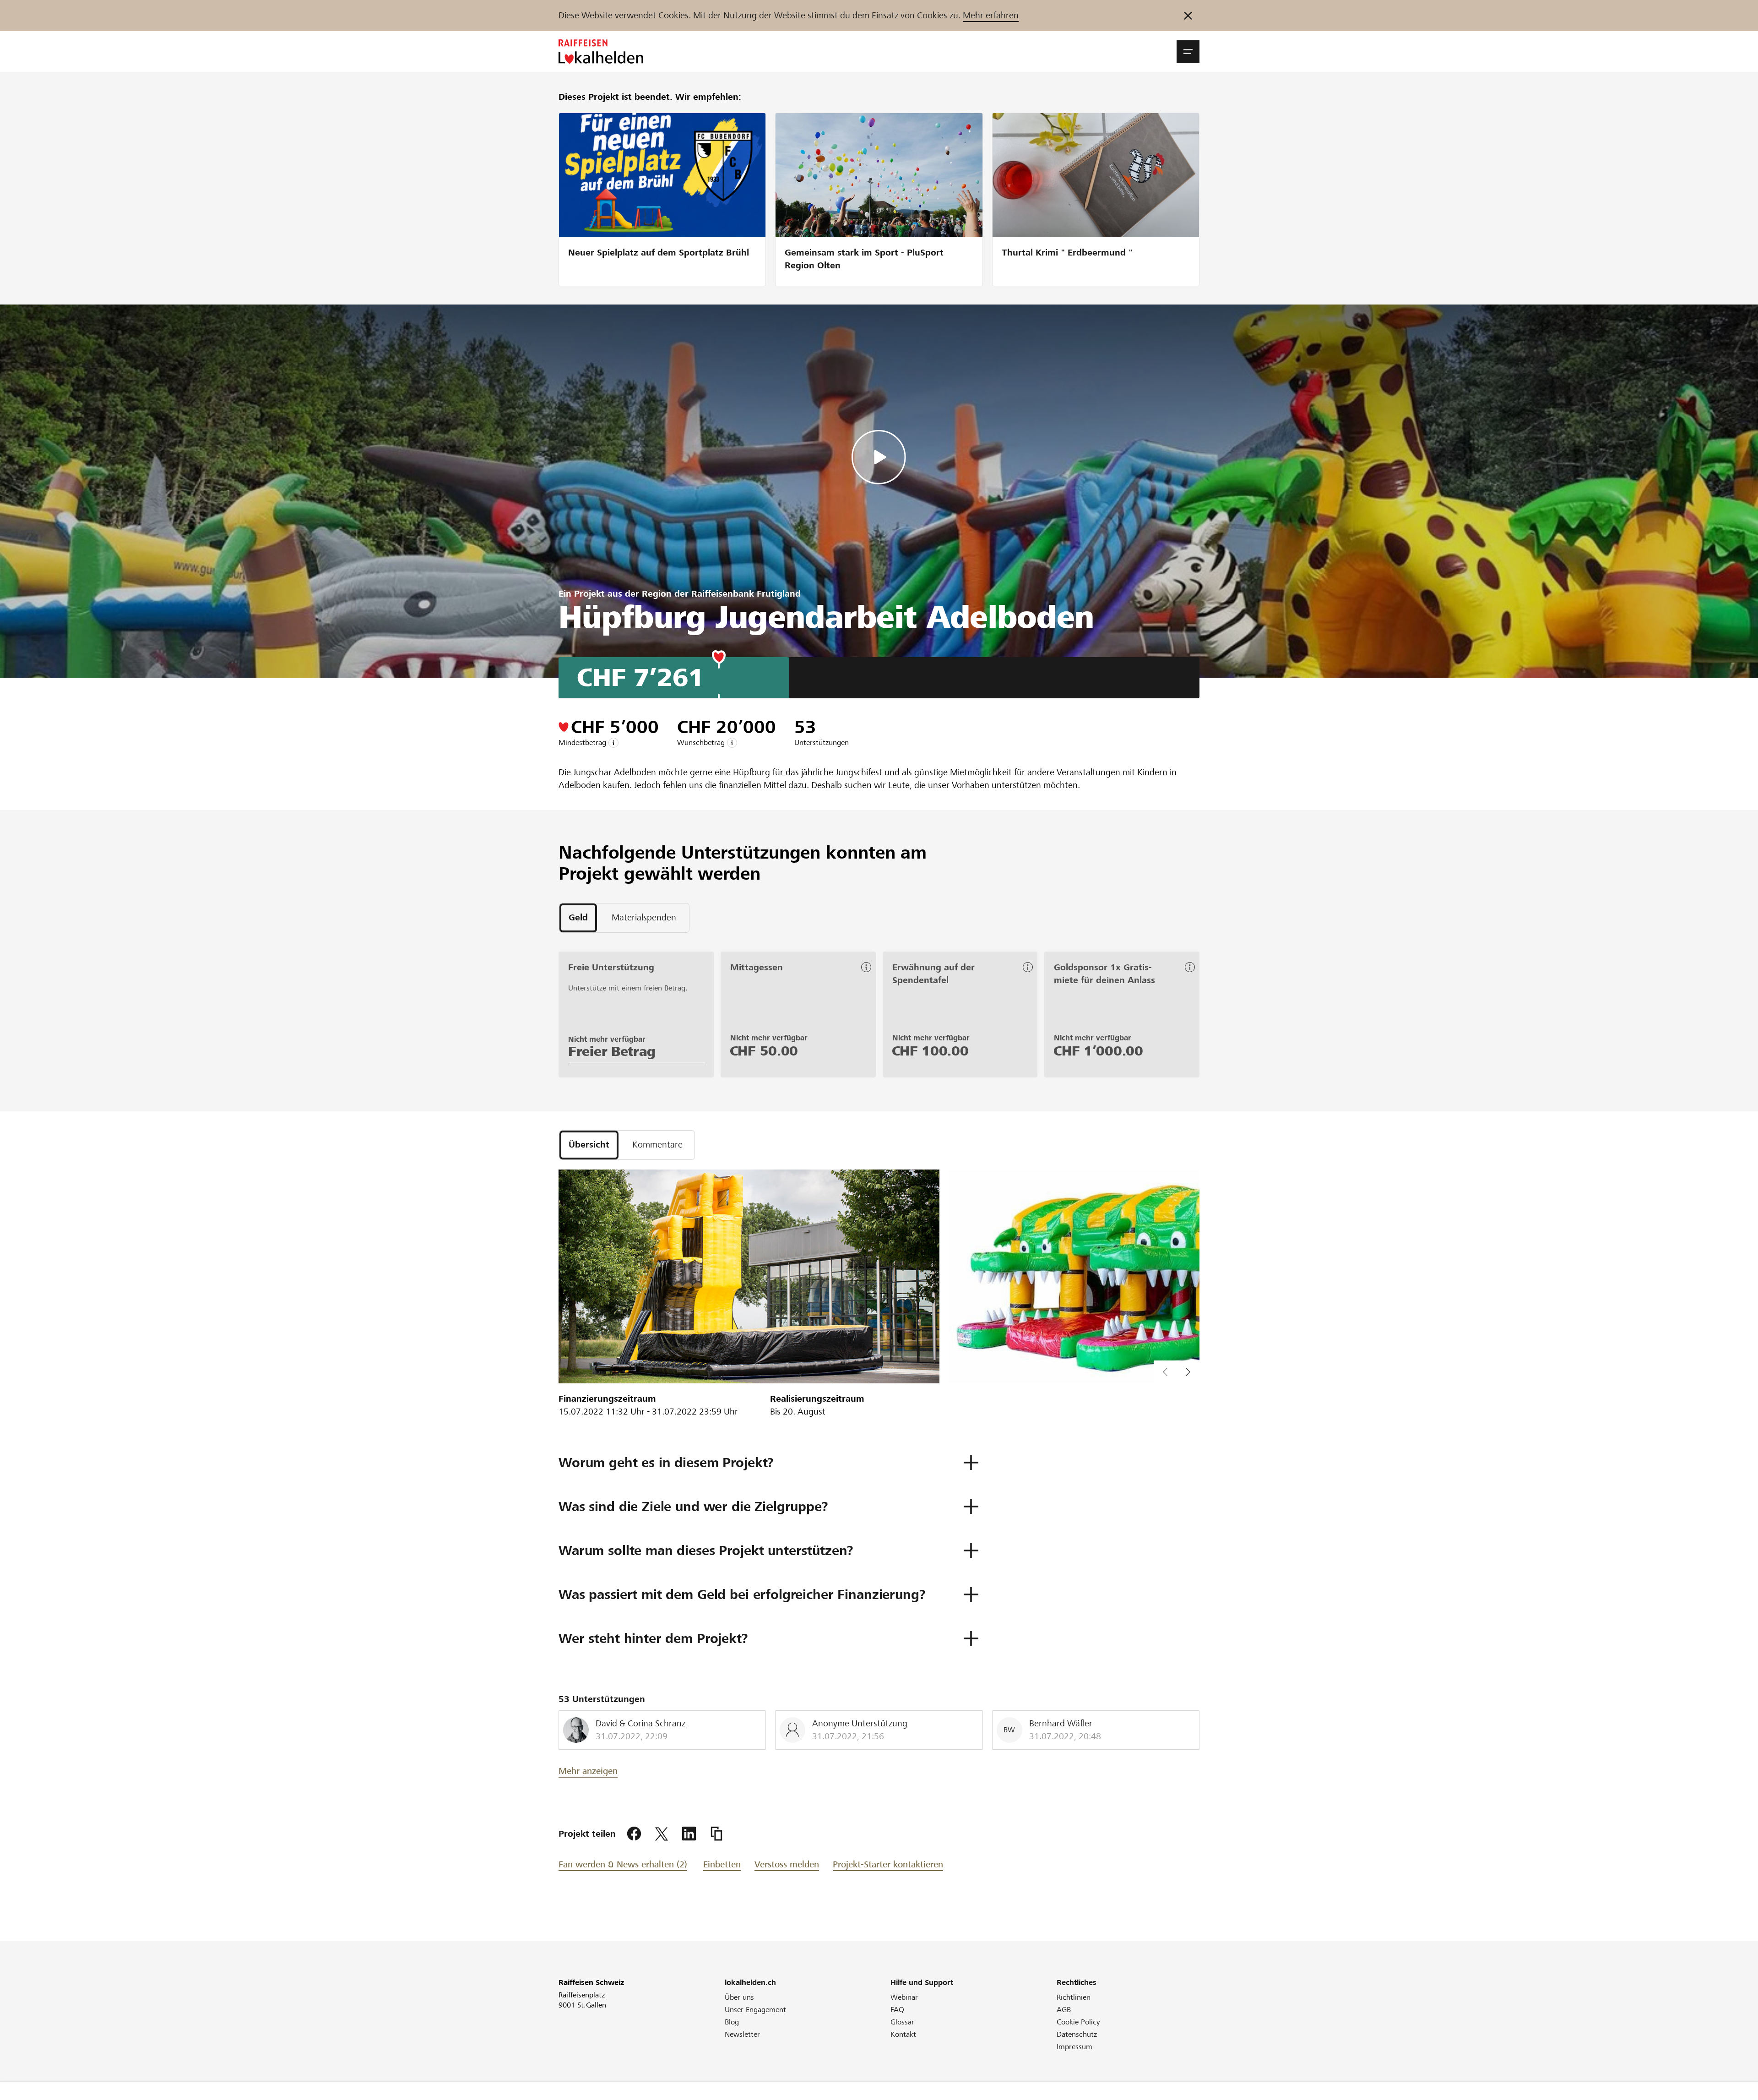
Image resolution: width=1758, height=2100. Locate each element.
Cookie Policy (1078, 2022)
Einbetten (722, 1864)
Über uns (739, 1997)
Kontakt (903, 2034)
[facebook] (634, 1834)
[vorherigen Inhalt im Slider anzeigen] (1188, 1372)
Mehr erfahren (991, 15)
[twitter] (662, 1834)
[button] (1188, 52)
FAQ (897, 2010)
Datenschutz (1077, 2034)
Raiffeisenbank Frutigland (746, 594)
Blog (732, 2022)
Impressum (1074, 2047)
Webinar (904, 1997)
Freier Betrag (612, 1051)
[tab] (578, 918)
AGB (1064, 2010)
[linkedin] (689, 1834)
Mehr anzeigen (588, 1771)
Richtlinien (1074, 1997)
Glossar (902, 2022)
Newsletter (742, 2034)
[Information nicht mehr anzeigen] (1188, 16)
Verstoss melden (787, 1864)
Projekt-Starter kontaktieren (888, 1864)
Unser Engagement (755, 2010)
